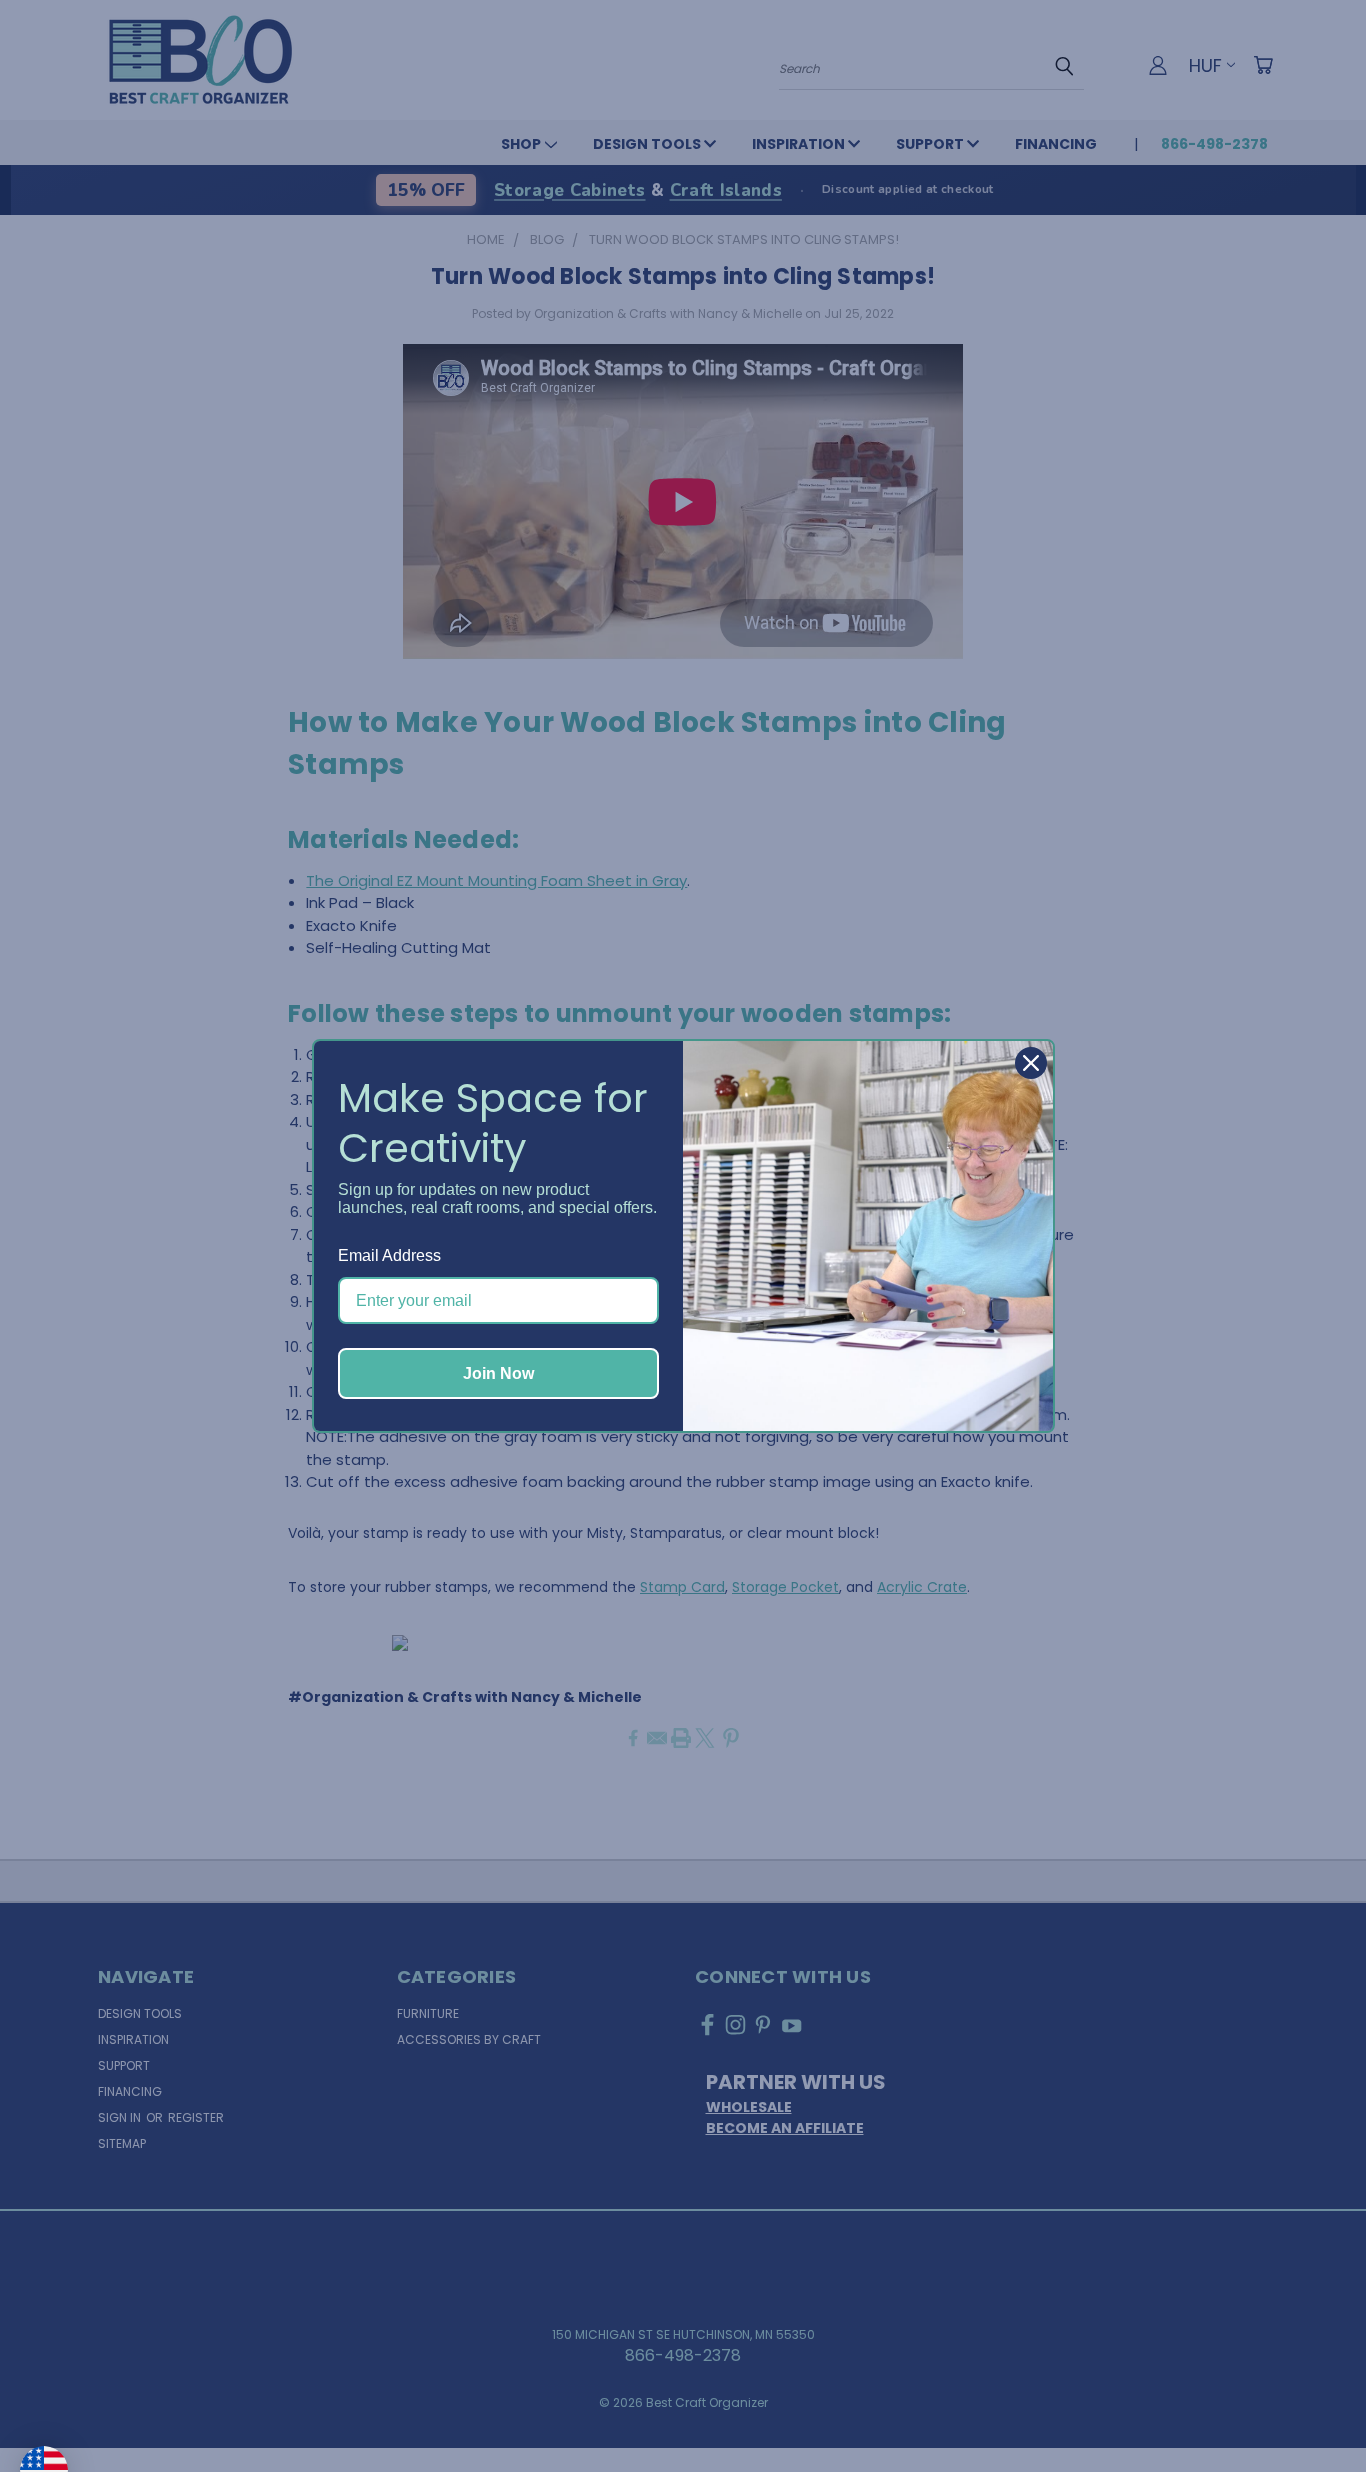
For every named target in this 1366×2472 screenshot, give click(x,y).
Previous (1310, 2409)
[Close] (1031, 1063)
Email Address (389, 1255)
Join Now (498, 1373)
